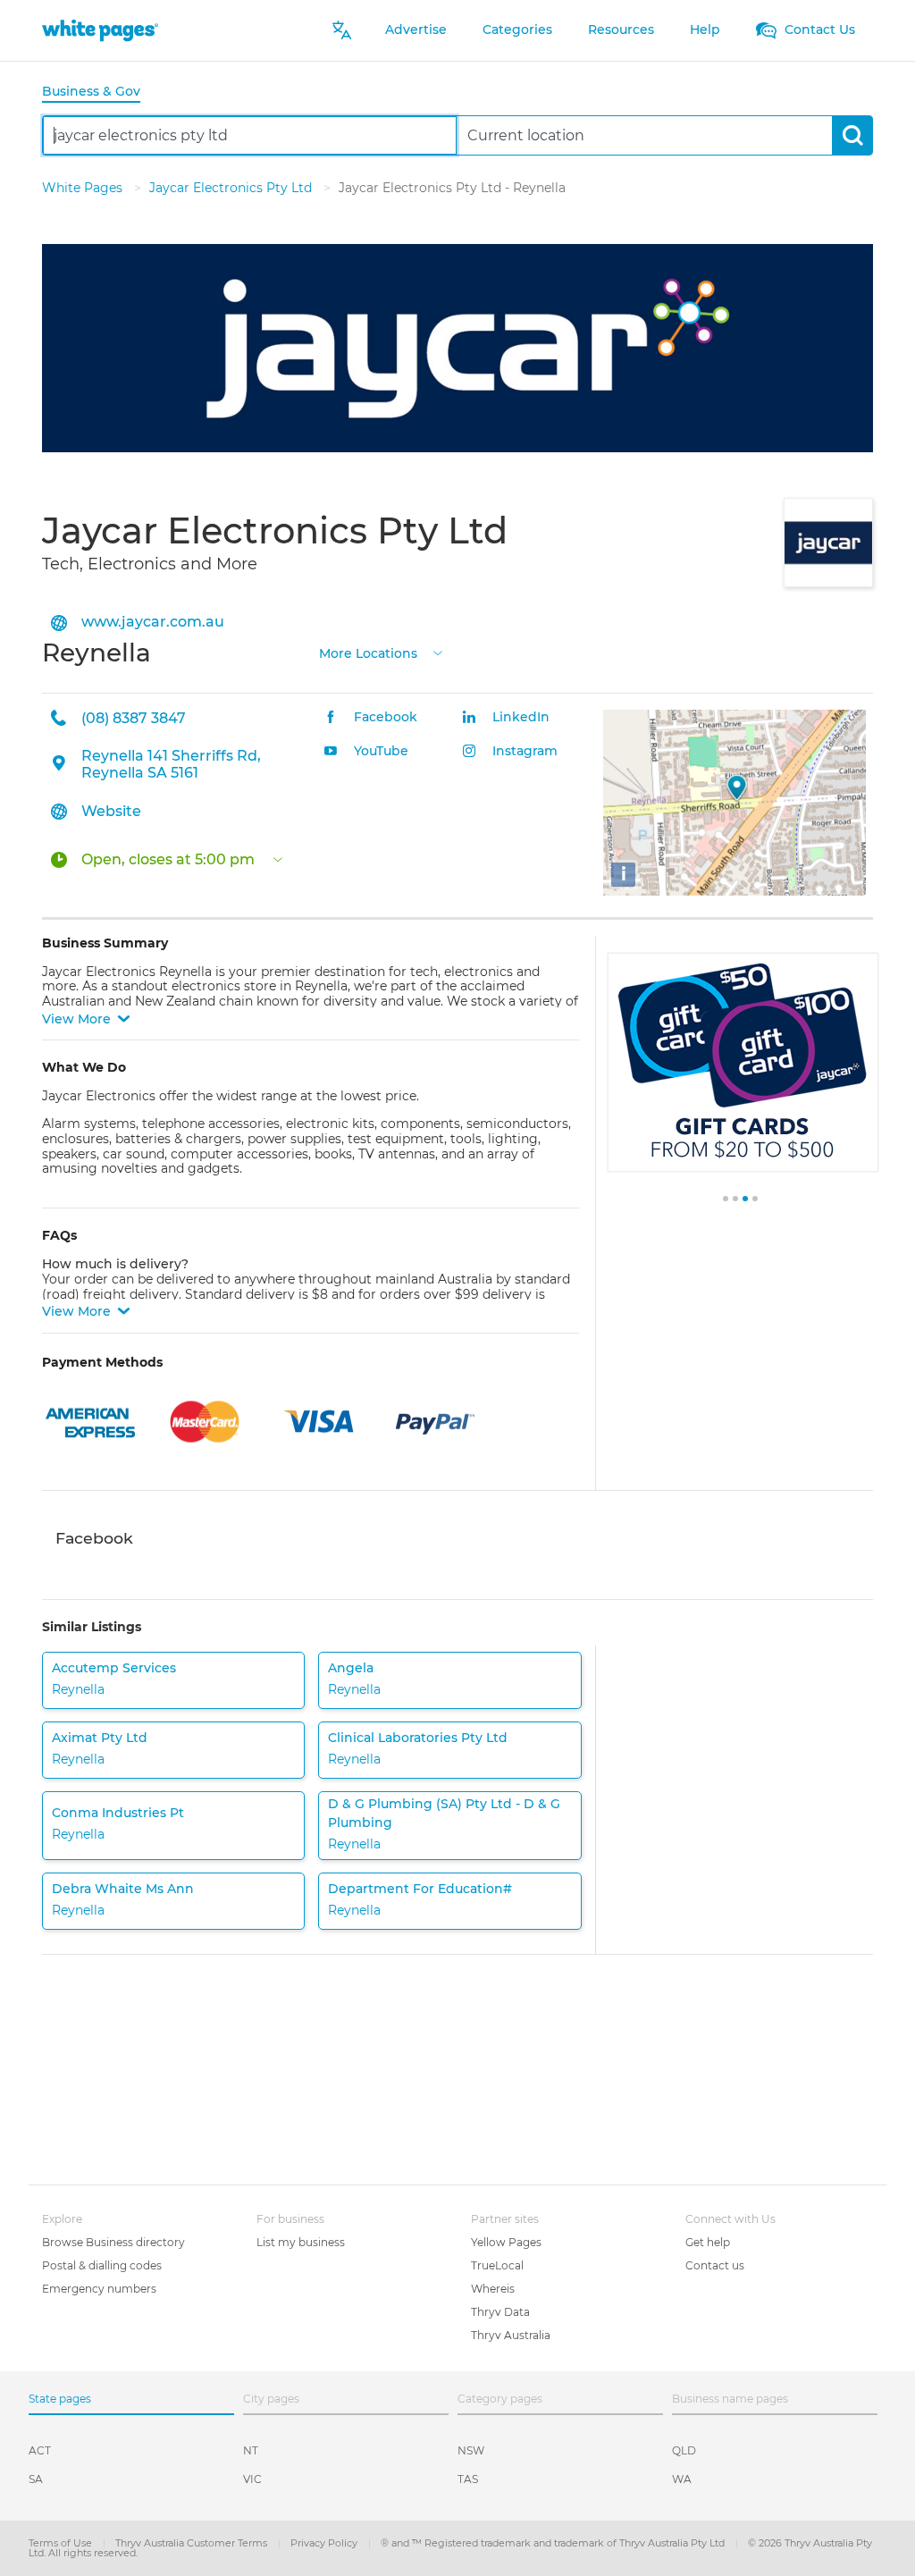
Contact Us (818, 29)
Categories (517, 29)
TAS (468, 2479)
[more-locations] (438, 651)
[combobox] (250, 135)
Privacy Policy (325, 2543)
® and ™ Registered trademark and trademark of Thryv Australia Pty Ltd (554, 2543)
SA (36, 2479)
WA (682, 2479)
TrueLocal (497, 2265)
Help (705, 29)
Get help (708, 2242)
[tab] (98, 93)
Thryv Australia (511, 2335)
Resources (621, 29)
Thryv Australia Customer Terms (193, 2543)
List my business (301, 2242)
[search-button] (852, 135)
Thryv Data (500, 2312)
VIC (252, 2479)
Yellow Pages (506, 2242)
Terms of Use (62, 2543)
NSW (471, 2450)
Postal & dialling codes (102, 2265)
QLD (684, 2450)
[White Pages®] (100, 30)
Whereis (493, 2289)
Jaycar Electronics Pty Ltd (232, 188)
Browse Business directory (113, 2242)
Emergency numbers (99, 2289)
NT (251, 2450)
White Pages (84, 188)
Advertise (416, 29)
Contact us (715, 2265)
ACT (40, 2450)
